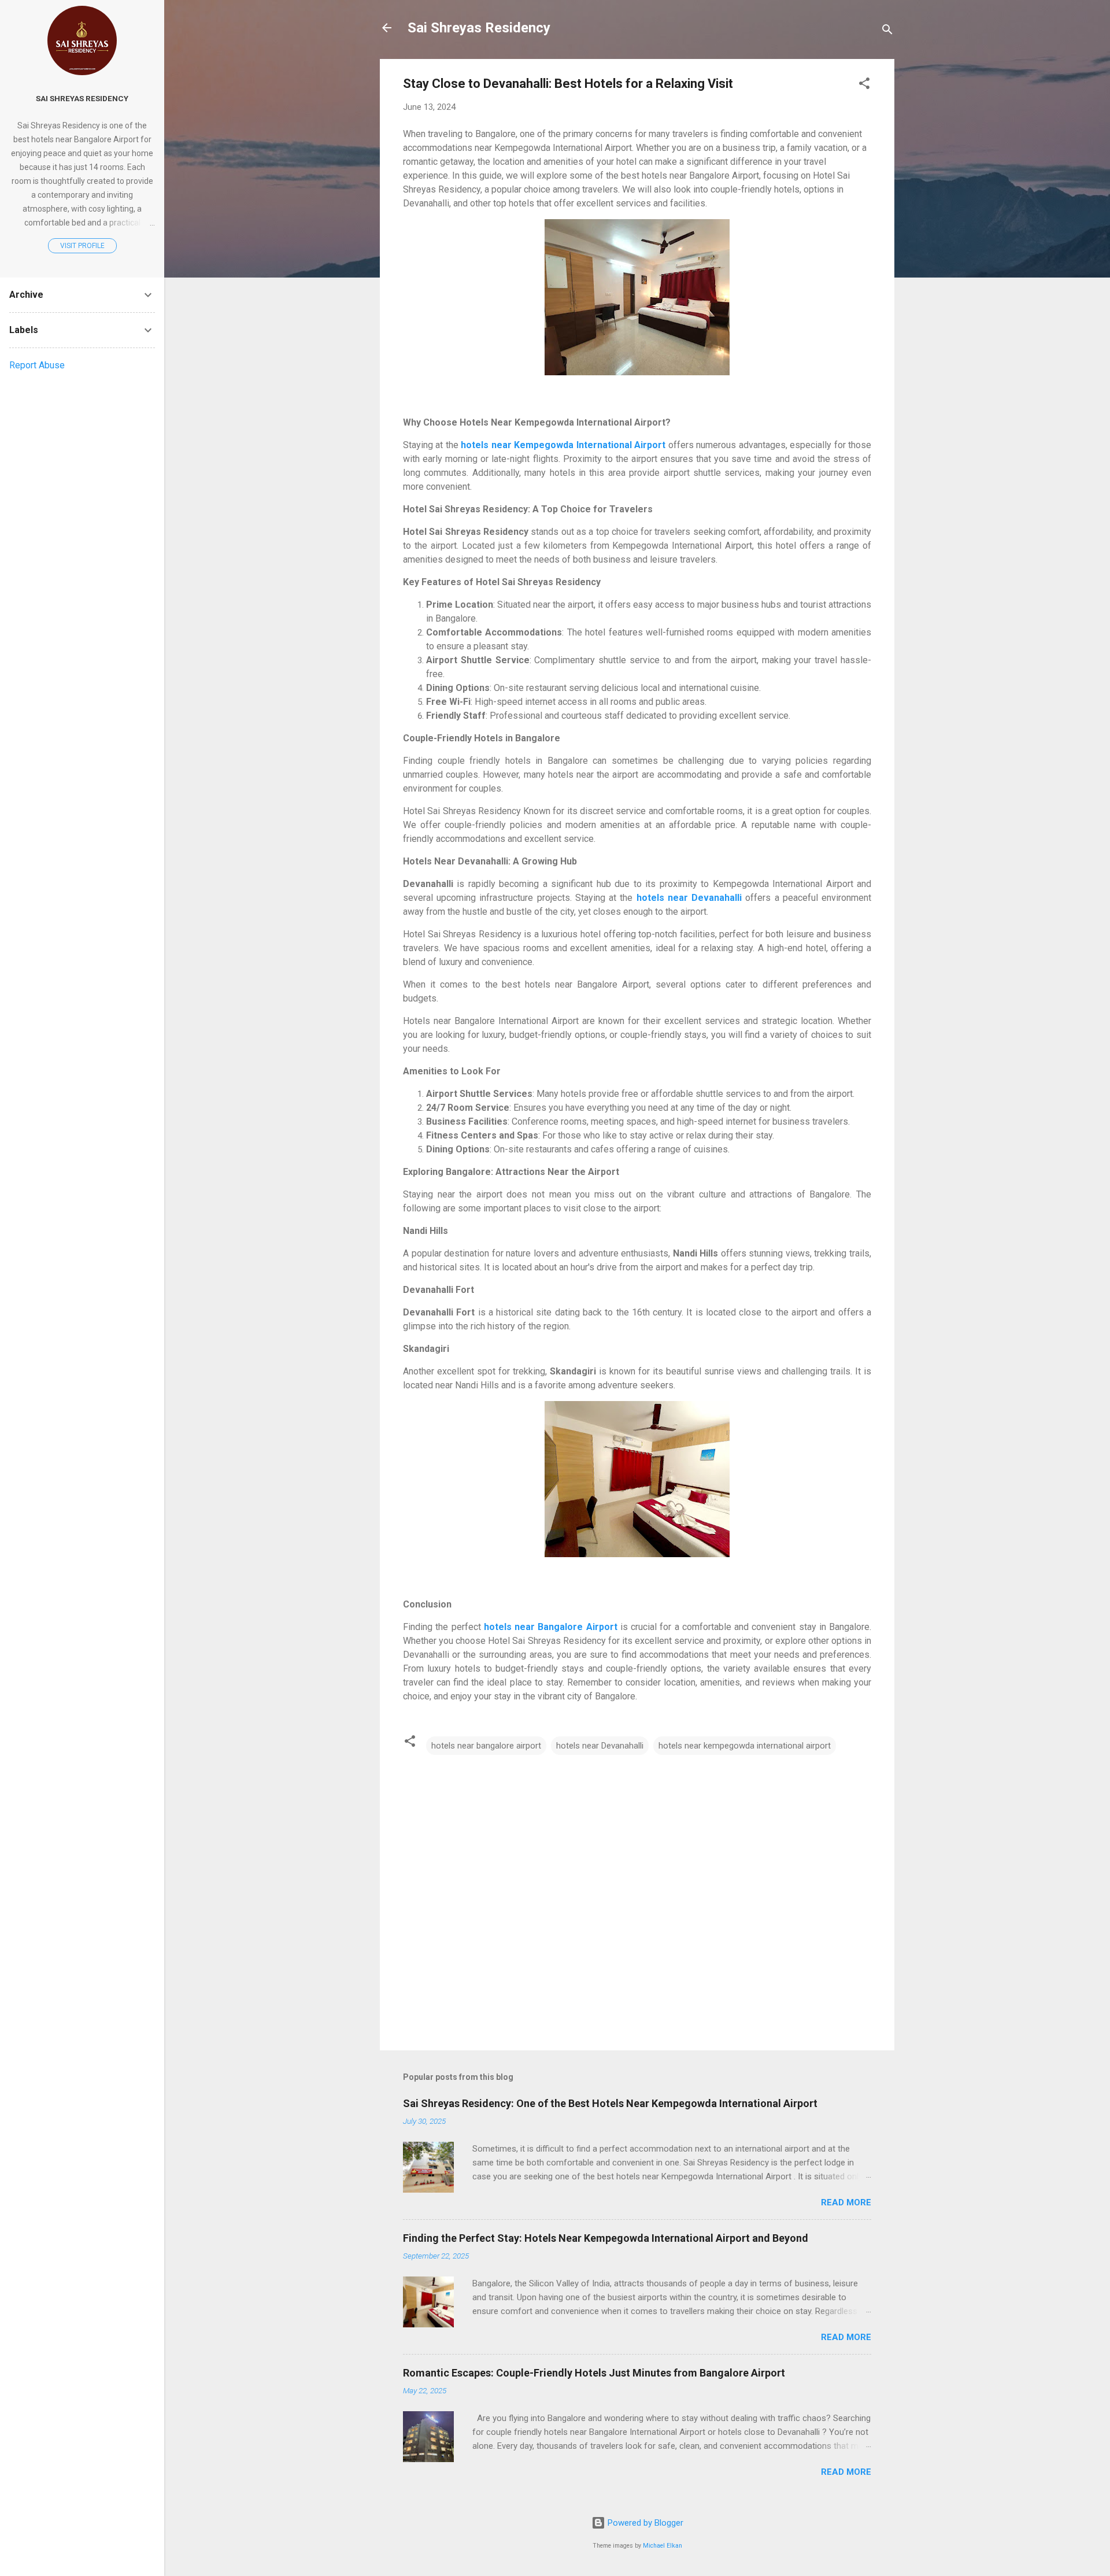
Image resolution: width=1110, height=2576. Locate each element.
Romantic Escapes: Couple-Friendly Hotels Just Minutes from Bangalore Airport (594, 2373)
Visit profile (82, 246)
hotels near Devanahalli (600, 1746)
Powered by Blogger (644, 2523)
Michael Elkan (663, 2546)
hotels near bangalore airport (486, 1746)
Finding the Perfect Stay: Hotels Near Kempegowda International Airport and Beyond (606, 2238)
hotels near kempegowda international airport (745, 1746)
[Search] (887, 32)
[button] (864, 85)
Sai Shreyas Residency (479, 28)
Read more (846, 2202)
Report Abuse (37, 365)
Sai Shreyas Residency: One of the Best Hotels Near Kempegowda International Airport (610, 2103)
